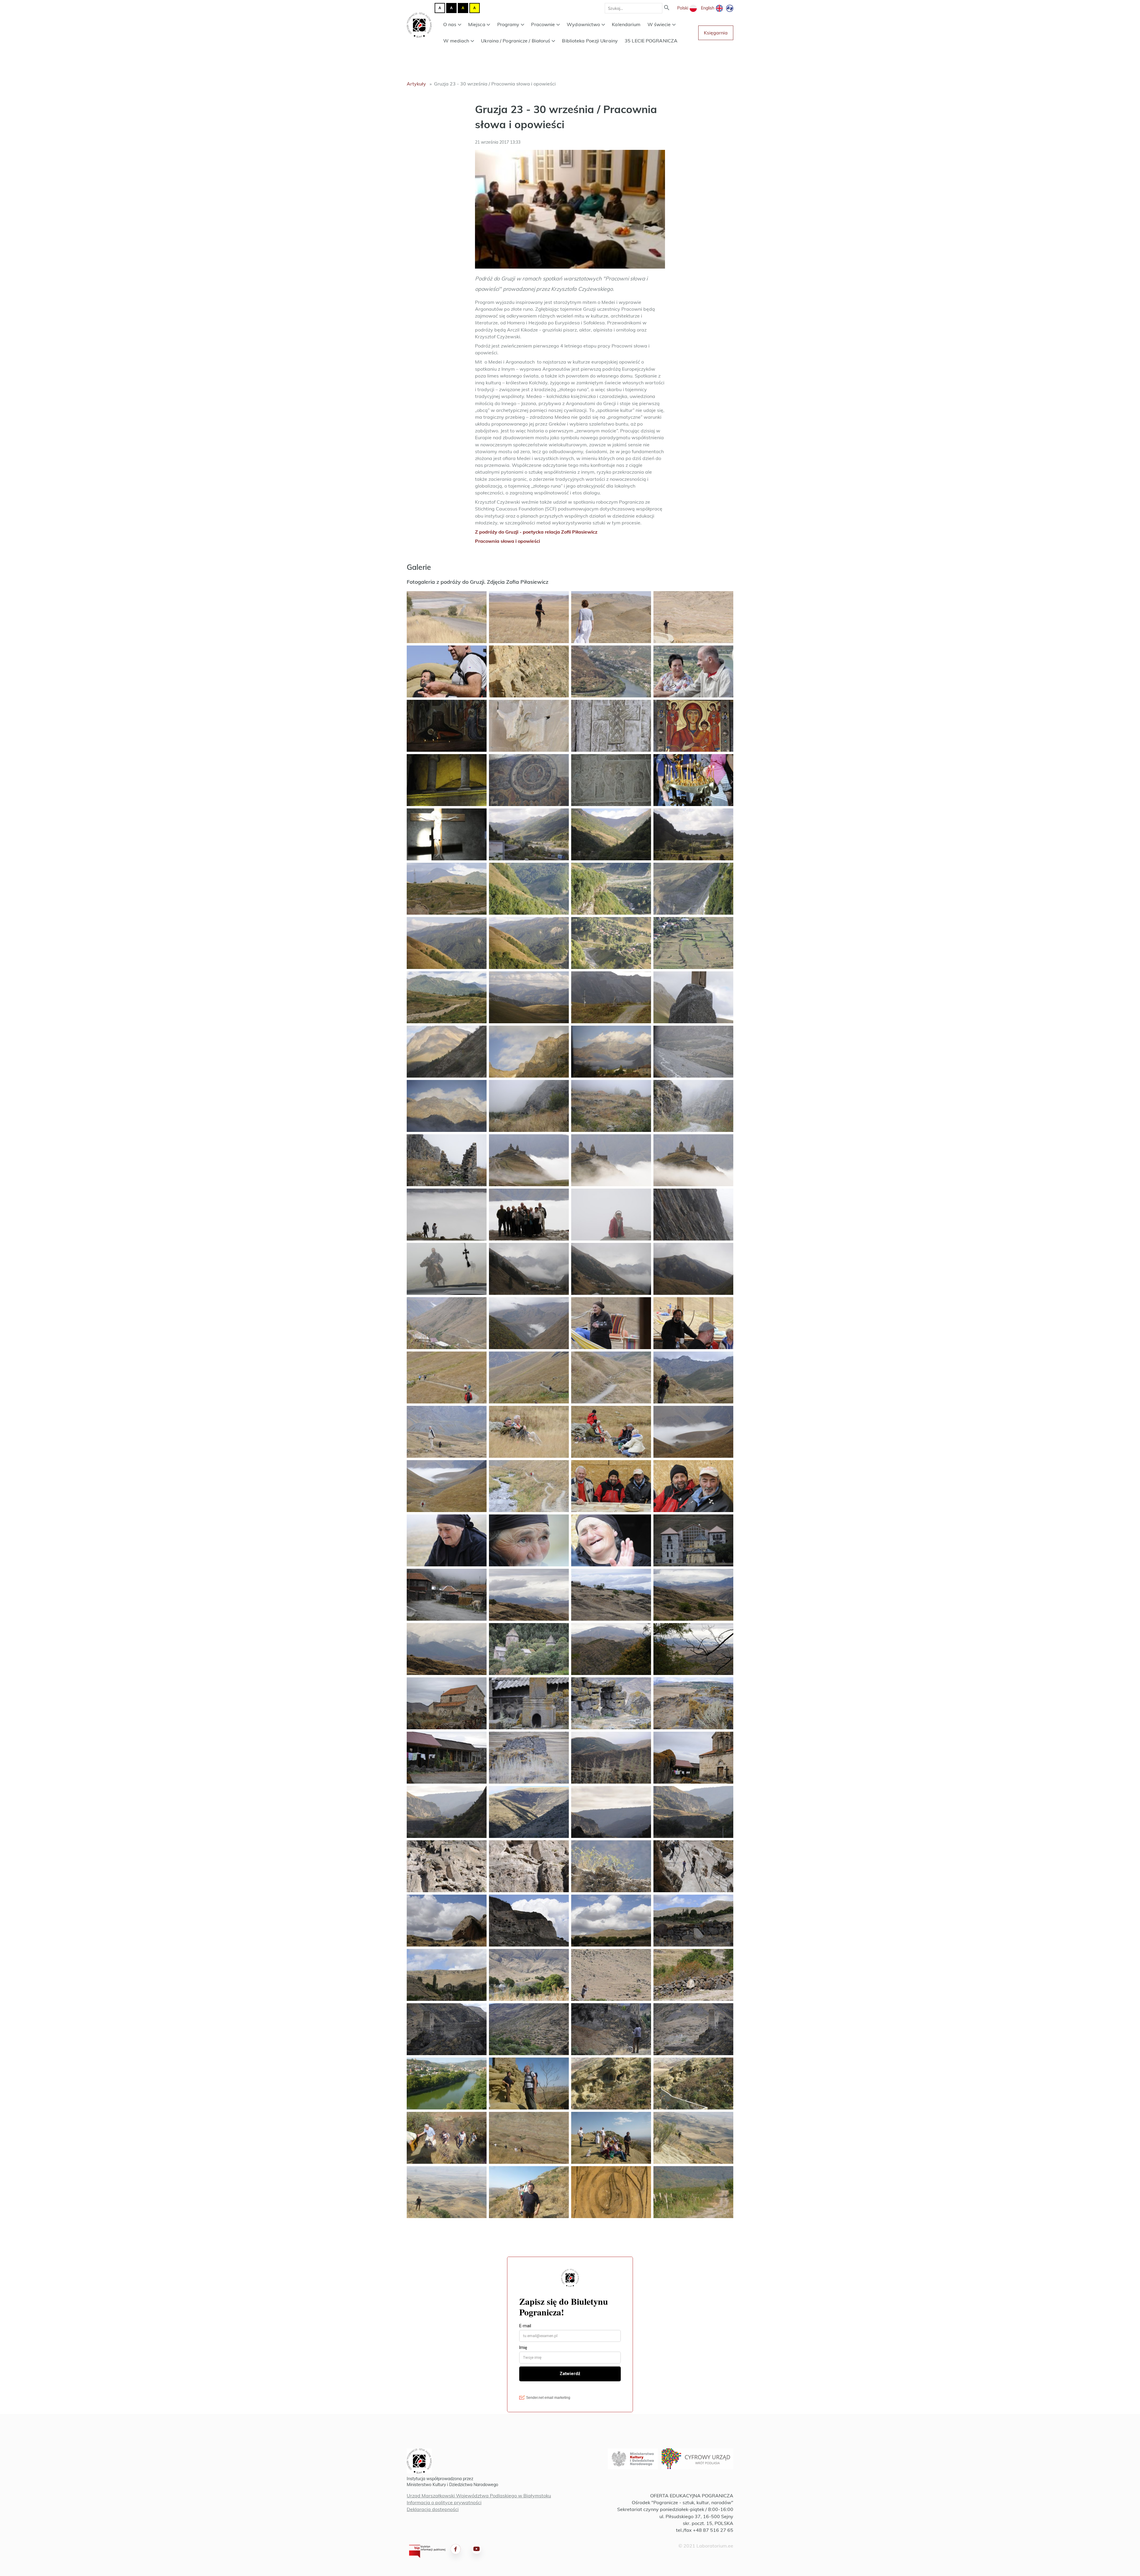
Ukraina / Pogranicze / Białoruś (516, 41)
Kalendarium (626, 24)
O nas (450, 24)
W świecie (659, 24)
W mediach (456, 41)
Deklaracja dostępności (433, 2509)
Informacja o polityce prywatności (444, 2502)
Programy (508, 24)
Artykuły (416, 84)
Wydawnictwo (583, 24)
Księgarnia (716, 33)
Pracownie (543, 24)
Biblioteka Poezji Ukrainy (590, 41)
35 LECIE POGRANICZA (651, 41)
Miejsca (477, 24)
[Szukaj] (667, 8)
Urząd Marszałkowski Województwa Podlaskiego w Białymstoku (479, 2496)
